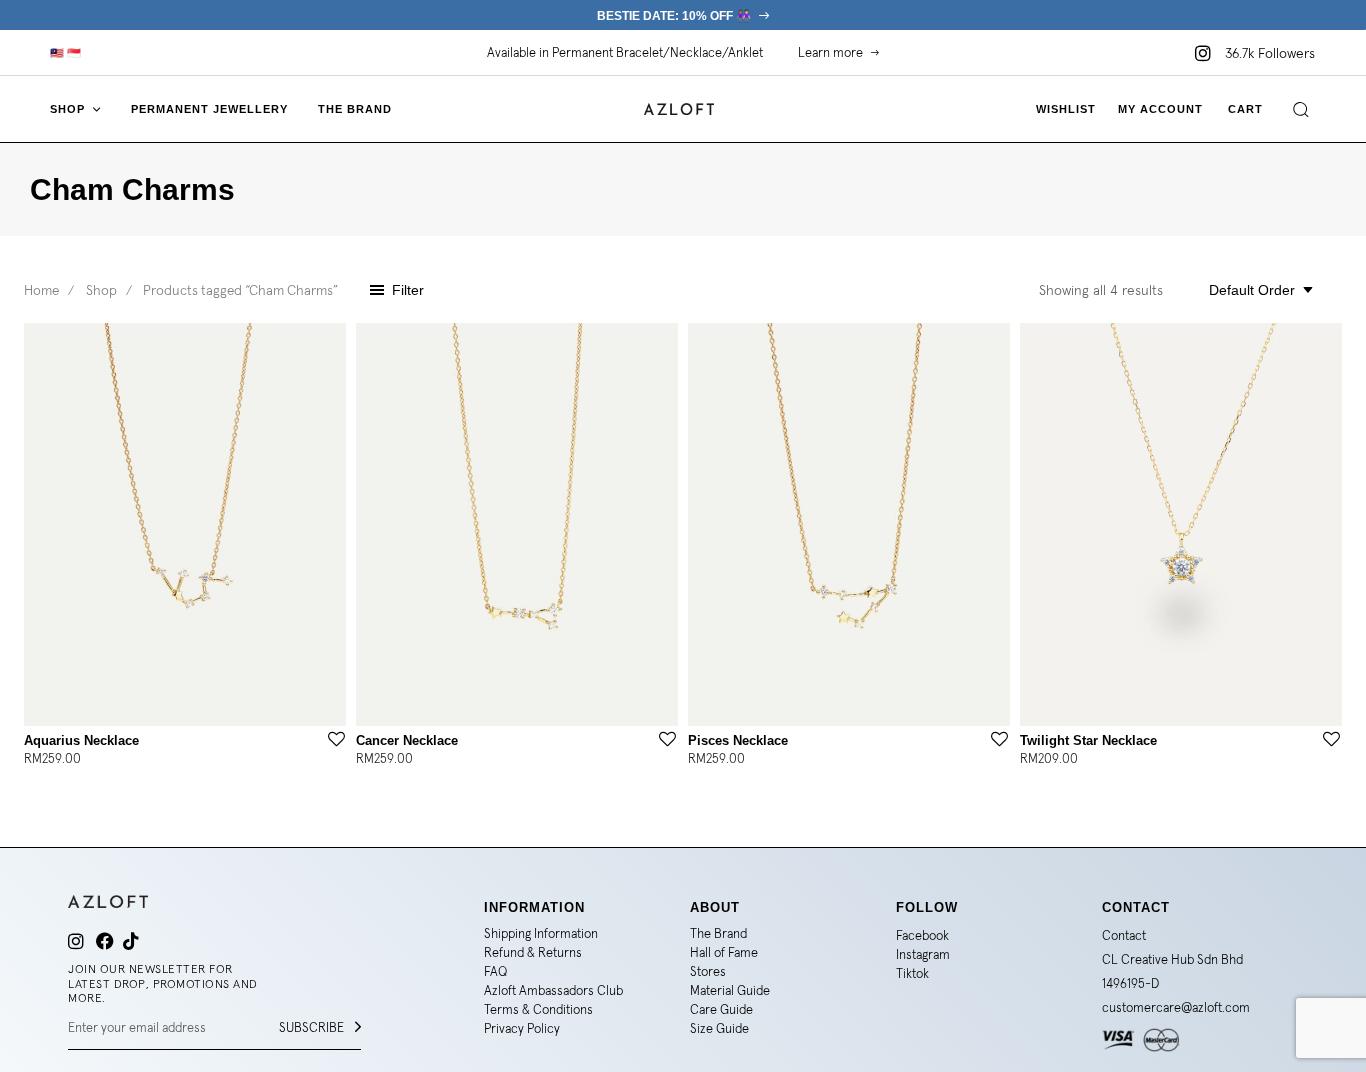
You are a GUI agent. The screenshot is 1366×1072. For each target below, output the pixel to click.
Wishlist (1066, 109)
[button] (68, 52)
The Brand (718, 933)
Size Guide (719, 1028)
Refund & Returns (533, 952)
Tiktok (912, 973)
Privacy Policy (522, 1028)
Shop (101, 290)
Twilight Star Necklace (1088, 740)
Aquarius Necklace (81, 740)
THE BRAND (355, 109)
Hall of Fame (724, 952)
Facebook (922, 935)
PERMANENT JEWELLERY (209, 109)
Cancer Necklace (407, 740)
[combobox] (1255, 289)
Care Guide (721, 1009)
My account (1160, 109)
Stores (708, 971)
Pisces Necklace (738, 740)
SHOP (67, 109)
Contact (1124, 935)
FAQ (495, 971)
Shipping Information (541, 933)
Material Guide (730, 990)
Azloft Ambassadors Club (553, 990)
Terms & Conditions (538, 1009)
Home (41, 290)
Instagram (923, 954)
